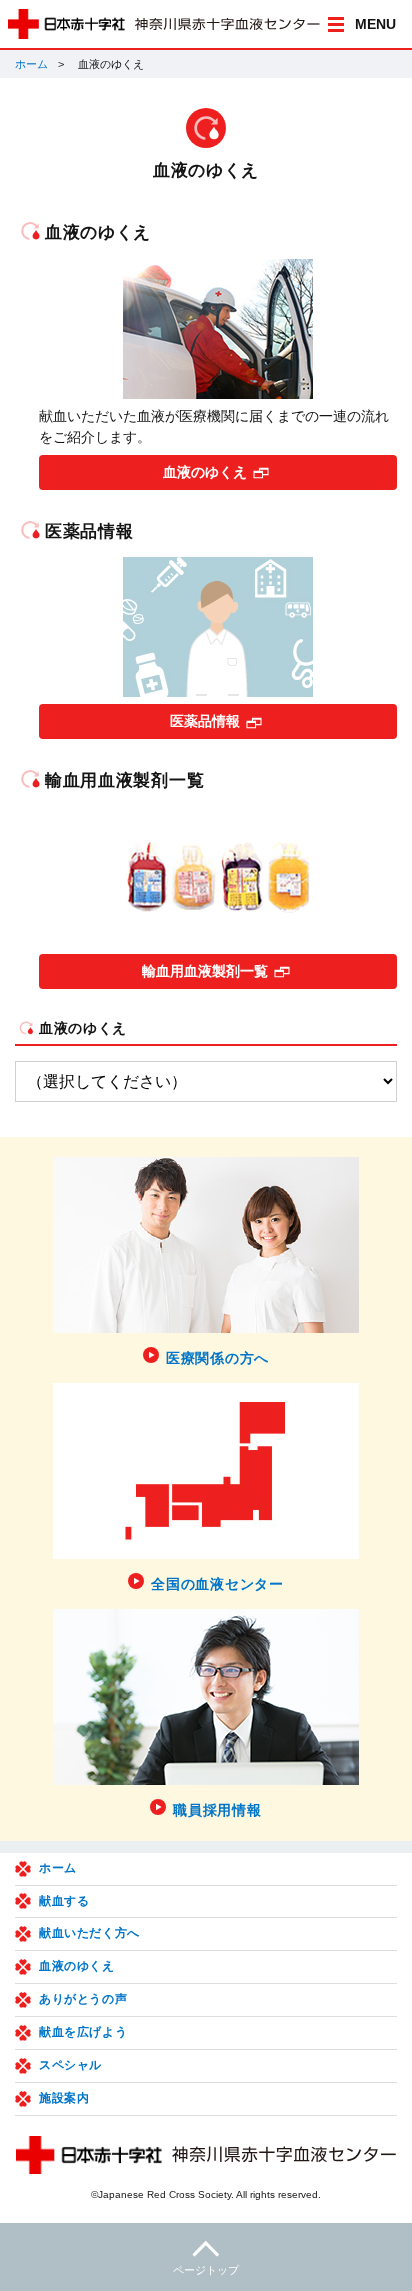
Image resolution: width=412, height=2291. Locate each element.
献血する (64, 1901)
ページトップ (206, 2270)
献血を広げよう (83, 2032)
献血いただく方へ (89, 1933)
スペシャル (70, 2065)
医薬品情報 (205, 721)
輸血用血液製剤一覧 (205, 971)
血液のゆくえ (205, 472)
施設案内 (64, 2098)
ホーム (31, 64)
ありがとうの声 (83, 1999)
